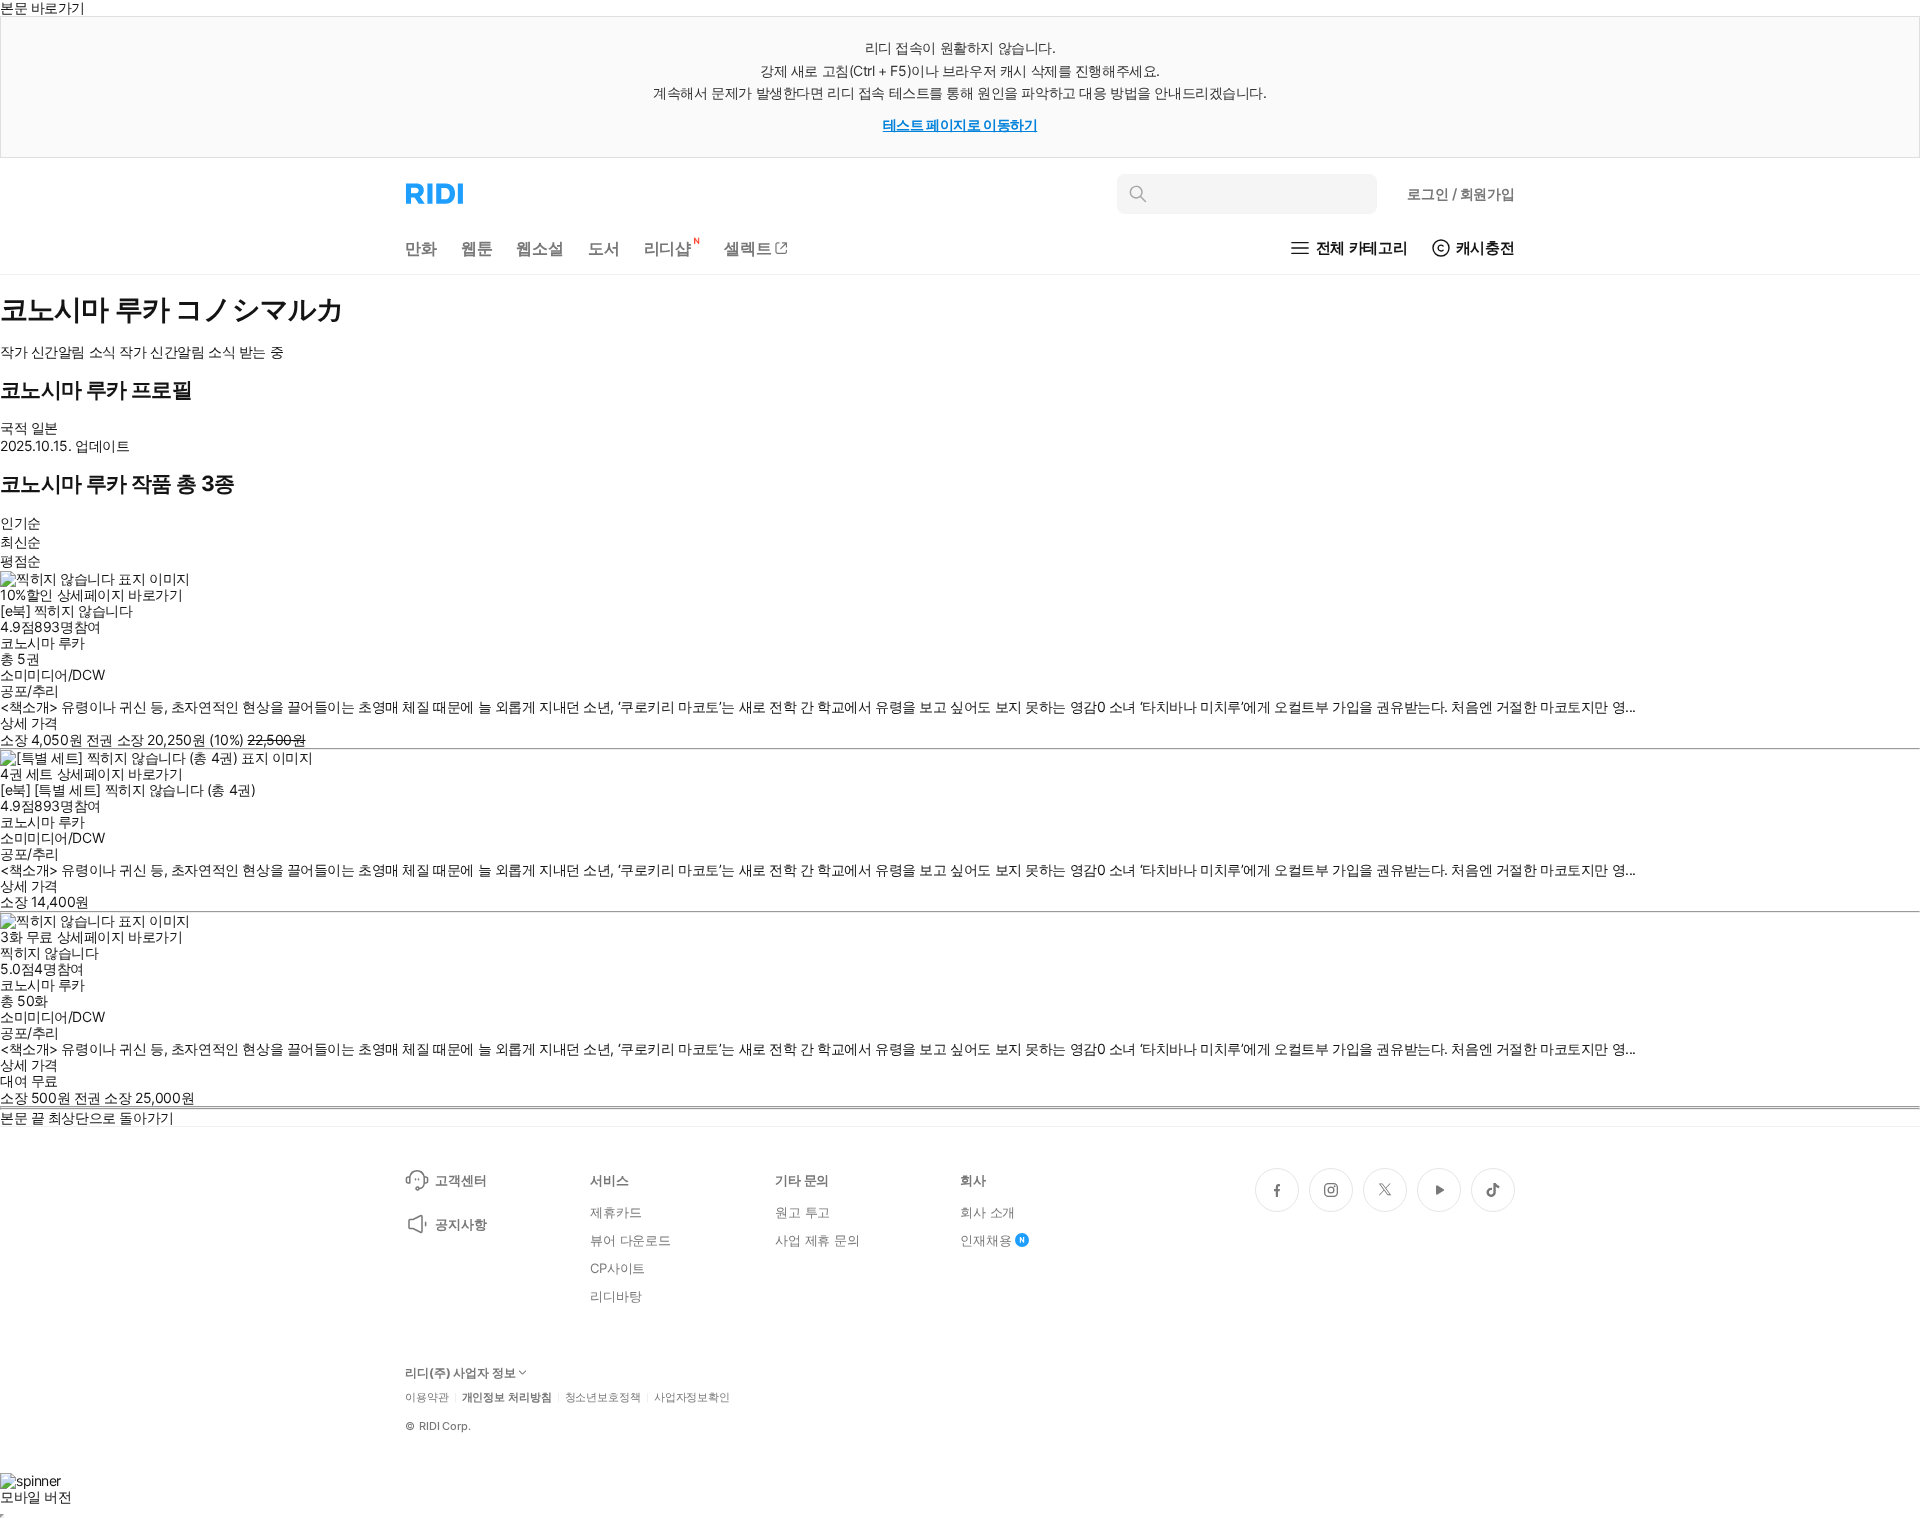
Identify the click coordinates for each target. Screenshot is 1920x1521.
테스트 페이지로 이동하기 (960, 124)
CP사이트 (617, 1268)
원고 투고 (802, 1212)
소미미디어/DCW (52, 674)
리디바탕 (615, 1296)
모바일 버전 (35, 1496)
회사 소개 (987, 1212)
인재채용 (985, 1240)
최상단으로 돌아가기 (111, 1117)
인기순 (20, 522)
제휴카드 (615, 1212)
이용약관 (427, 1397)
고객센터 (460, 1180)
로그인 (1461, 193)
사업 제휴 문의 (817, 1240)
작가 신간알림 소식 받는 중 (201, 352)
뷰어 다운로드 (630, 1240)
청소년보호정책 (603, 1397)
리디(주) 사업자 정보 (460, 1373)
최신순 (20, 541)
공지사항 (460, 1224)
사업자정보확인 (692, 1397)
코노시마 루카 (42, 642)
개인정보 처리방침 (507, 1397)
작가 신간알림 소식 (58, 352)
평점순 (20, 560)
